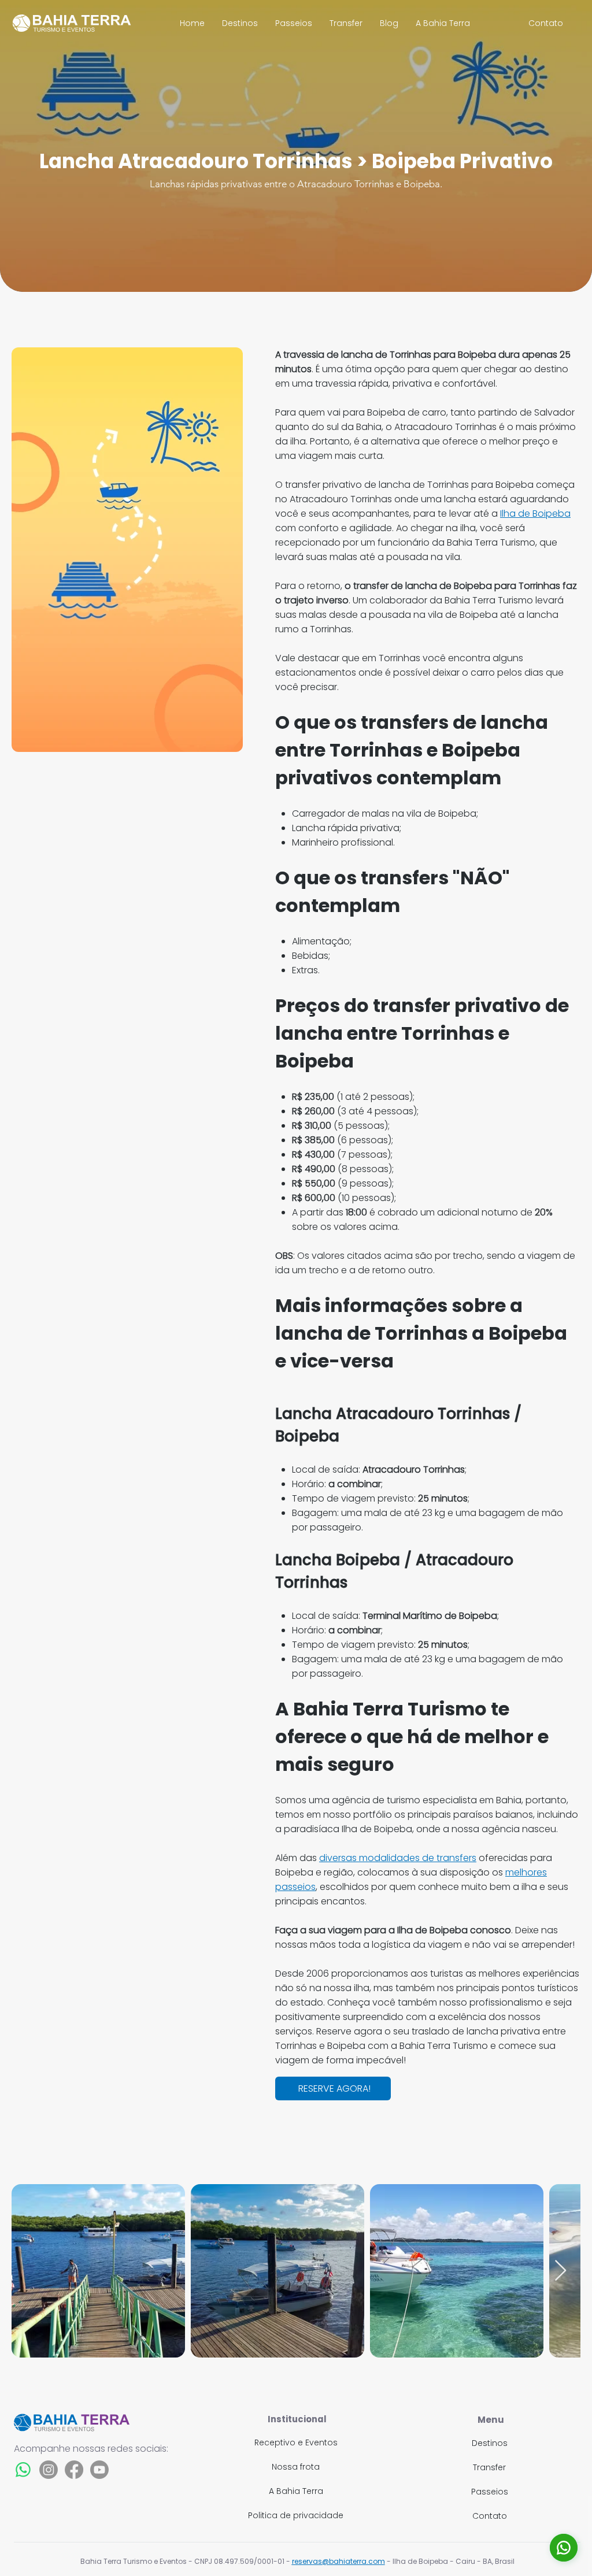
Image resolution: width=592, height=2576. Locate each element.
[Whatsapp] (23, 2470)
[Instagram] (49, 2470)
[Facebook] (74, 2470)
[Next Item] (560, 2271)
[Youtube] (99, 2470)
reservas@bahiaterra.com (338, 2561)
